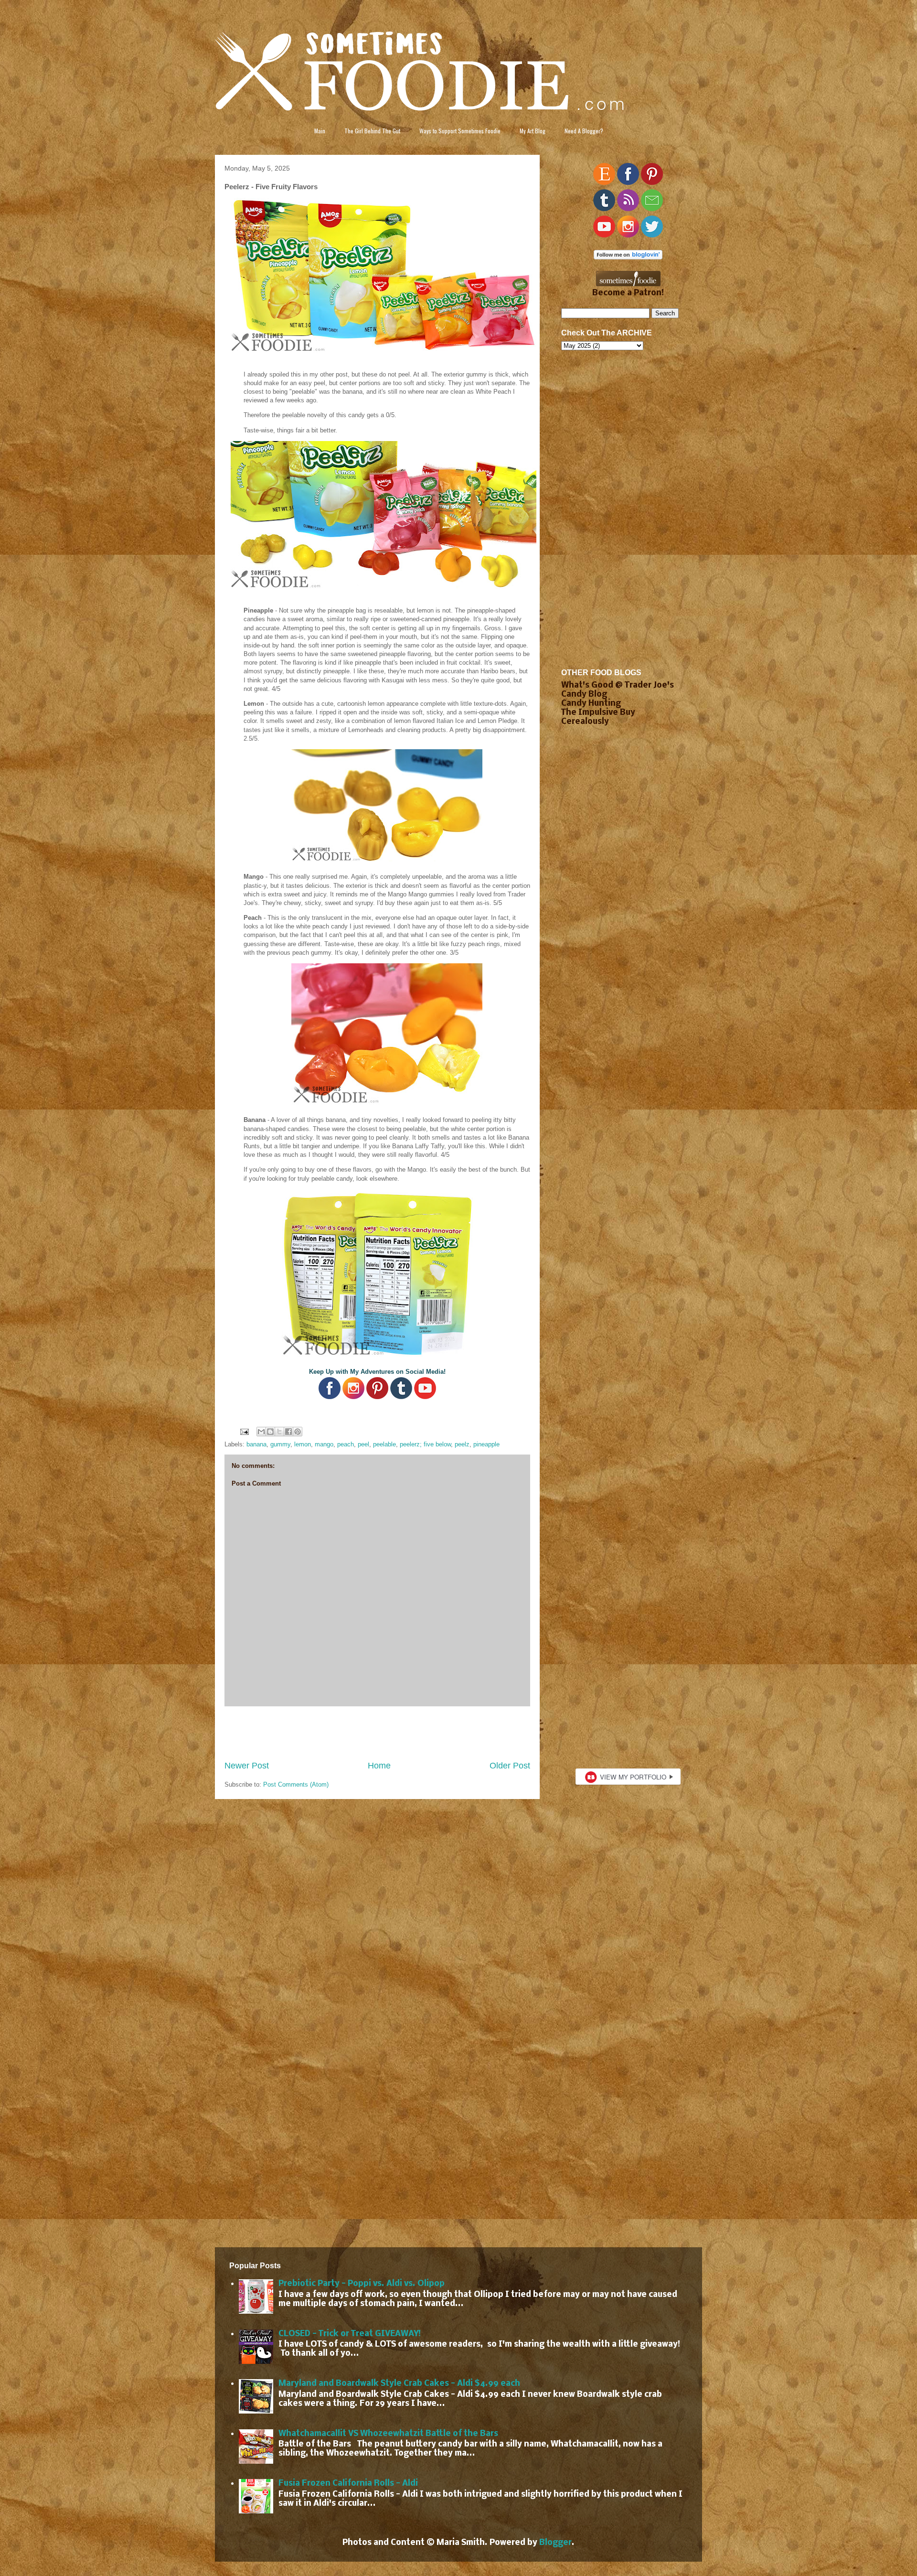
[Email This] (261, 1432)
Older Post (510, 1766)
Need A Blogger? (584, 131)
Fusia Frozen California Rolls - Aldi (348, 2484)
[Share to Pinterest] (298, 1432)
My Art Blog (533, 131)
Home (379, 1766)
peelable (384, 1444)
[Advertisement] (377, 1733)
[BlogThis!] (270, 1432)
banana (256, 1444)
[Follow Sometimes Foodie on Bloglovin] (628, 257)
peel (363, 1444)
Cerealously (585, 722)
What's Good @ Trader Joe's (618, 685)
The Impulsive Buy (598, 713)
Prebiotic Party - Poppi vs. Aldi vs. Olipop (362, 2284)
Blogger (555, 2543)
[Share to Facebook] (288, 1432)
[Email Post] (244, 1431)
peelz (462, 1444)
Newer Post (247, 1766)
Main (320, 131)
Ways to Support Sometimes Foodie (460, 131)
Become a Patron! (628, 293)
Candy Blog (584, 695)
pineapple (486, 1444)
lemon (303, 1444)
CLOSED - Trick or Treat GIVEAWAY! (350, 2334)
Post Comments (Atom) (296, 1784)
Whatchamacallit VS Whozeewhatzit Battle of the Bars (388, 2434)
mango (324, 1444)
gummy (280, 1444)
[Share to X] (279, 1432)
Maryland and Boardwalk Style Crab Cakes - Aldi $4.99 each (399, 2384)
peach (346, 1444)
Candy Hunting (591, 704)
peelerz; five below (425, 1444)
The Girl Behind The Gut (372, 131)
